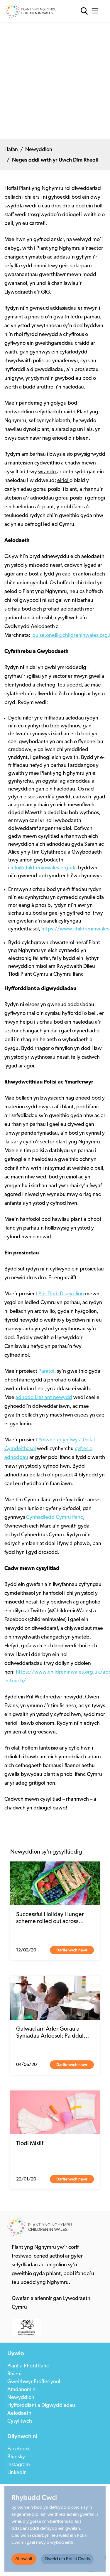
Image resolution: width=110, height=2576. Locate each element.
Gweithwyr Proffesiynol (34, 2382)
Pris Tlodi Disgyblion (61, 1294)
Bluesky (16, 2457)
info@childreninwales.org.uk (43, 868)
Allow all (24, 2559)
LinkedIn (17, 2473)
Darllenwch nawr (72, 1950)
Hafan (11, 150)
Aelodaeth (19, 2414)
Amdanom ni (22, 2390)
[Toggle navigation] (97, 11)
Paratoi (46, 1372)
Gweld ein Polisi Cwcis (67, 2559)
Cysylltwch (20, 2421)
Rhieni (14, 2374)
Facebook (19, 2449)
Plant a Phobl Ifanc (28, 2366)
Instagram (19, 2465)
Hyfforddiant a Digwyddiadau (41, 2406)
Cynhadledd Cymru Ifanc (55, 1518)
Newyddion (39, 150)
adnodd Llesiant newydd (44, 1398)
